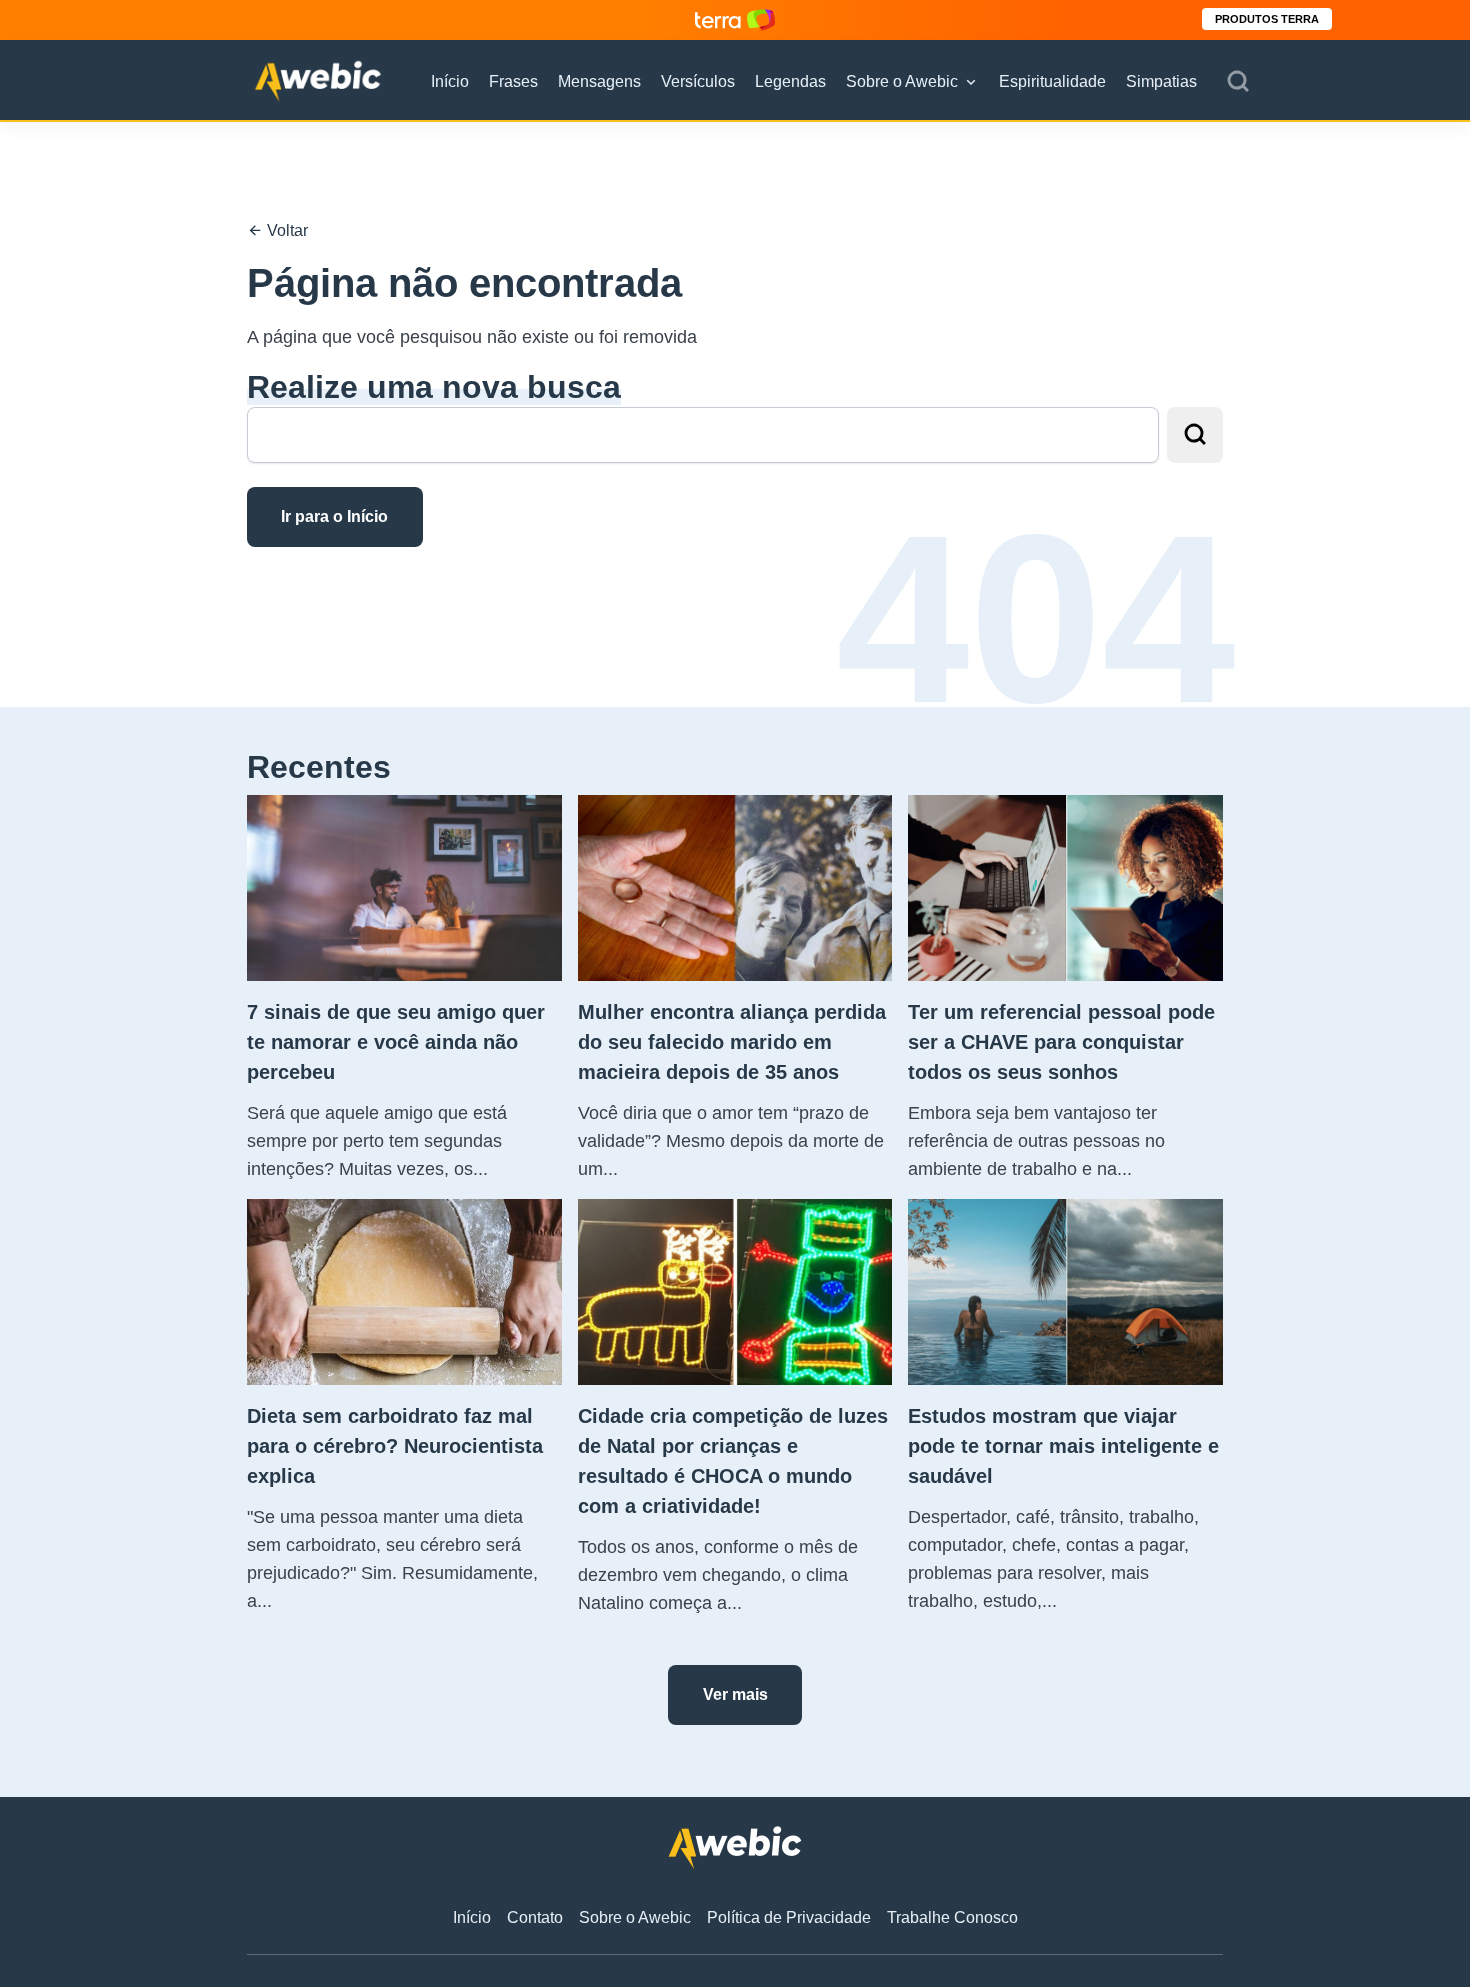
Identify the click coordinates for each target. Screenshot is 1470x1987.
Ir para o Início (334, 516)
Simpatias (1161, 81)
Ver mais (735, 1694)
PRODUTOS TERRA (1267, 19)
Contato (535, 1917)
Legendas (790, 81)
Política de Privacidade (789, 1917)
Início (450, 81)
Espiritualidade (1052, 81)
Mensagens (599, 81)
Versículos (698, 81)
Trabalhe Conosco (952, 1917)
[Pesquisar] (1238, 82)
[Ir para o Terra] (735, 19)
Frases (513, 81)
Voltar (285, 230)
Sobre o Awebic (902, 81)
